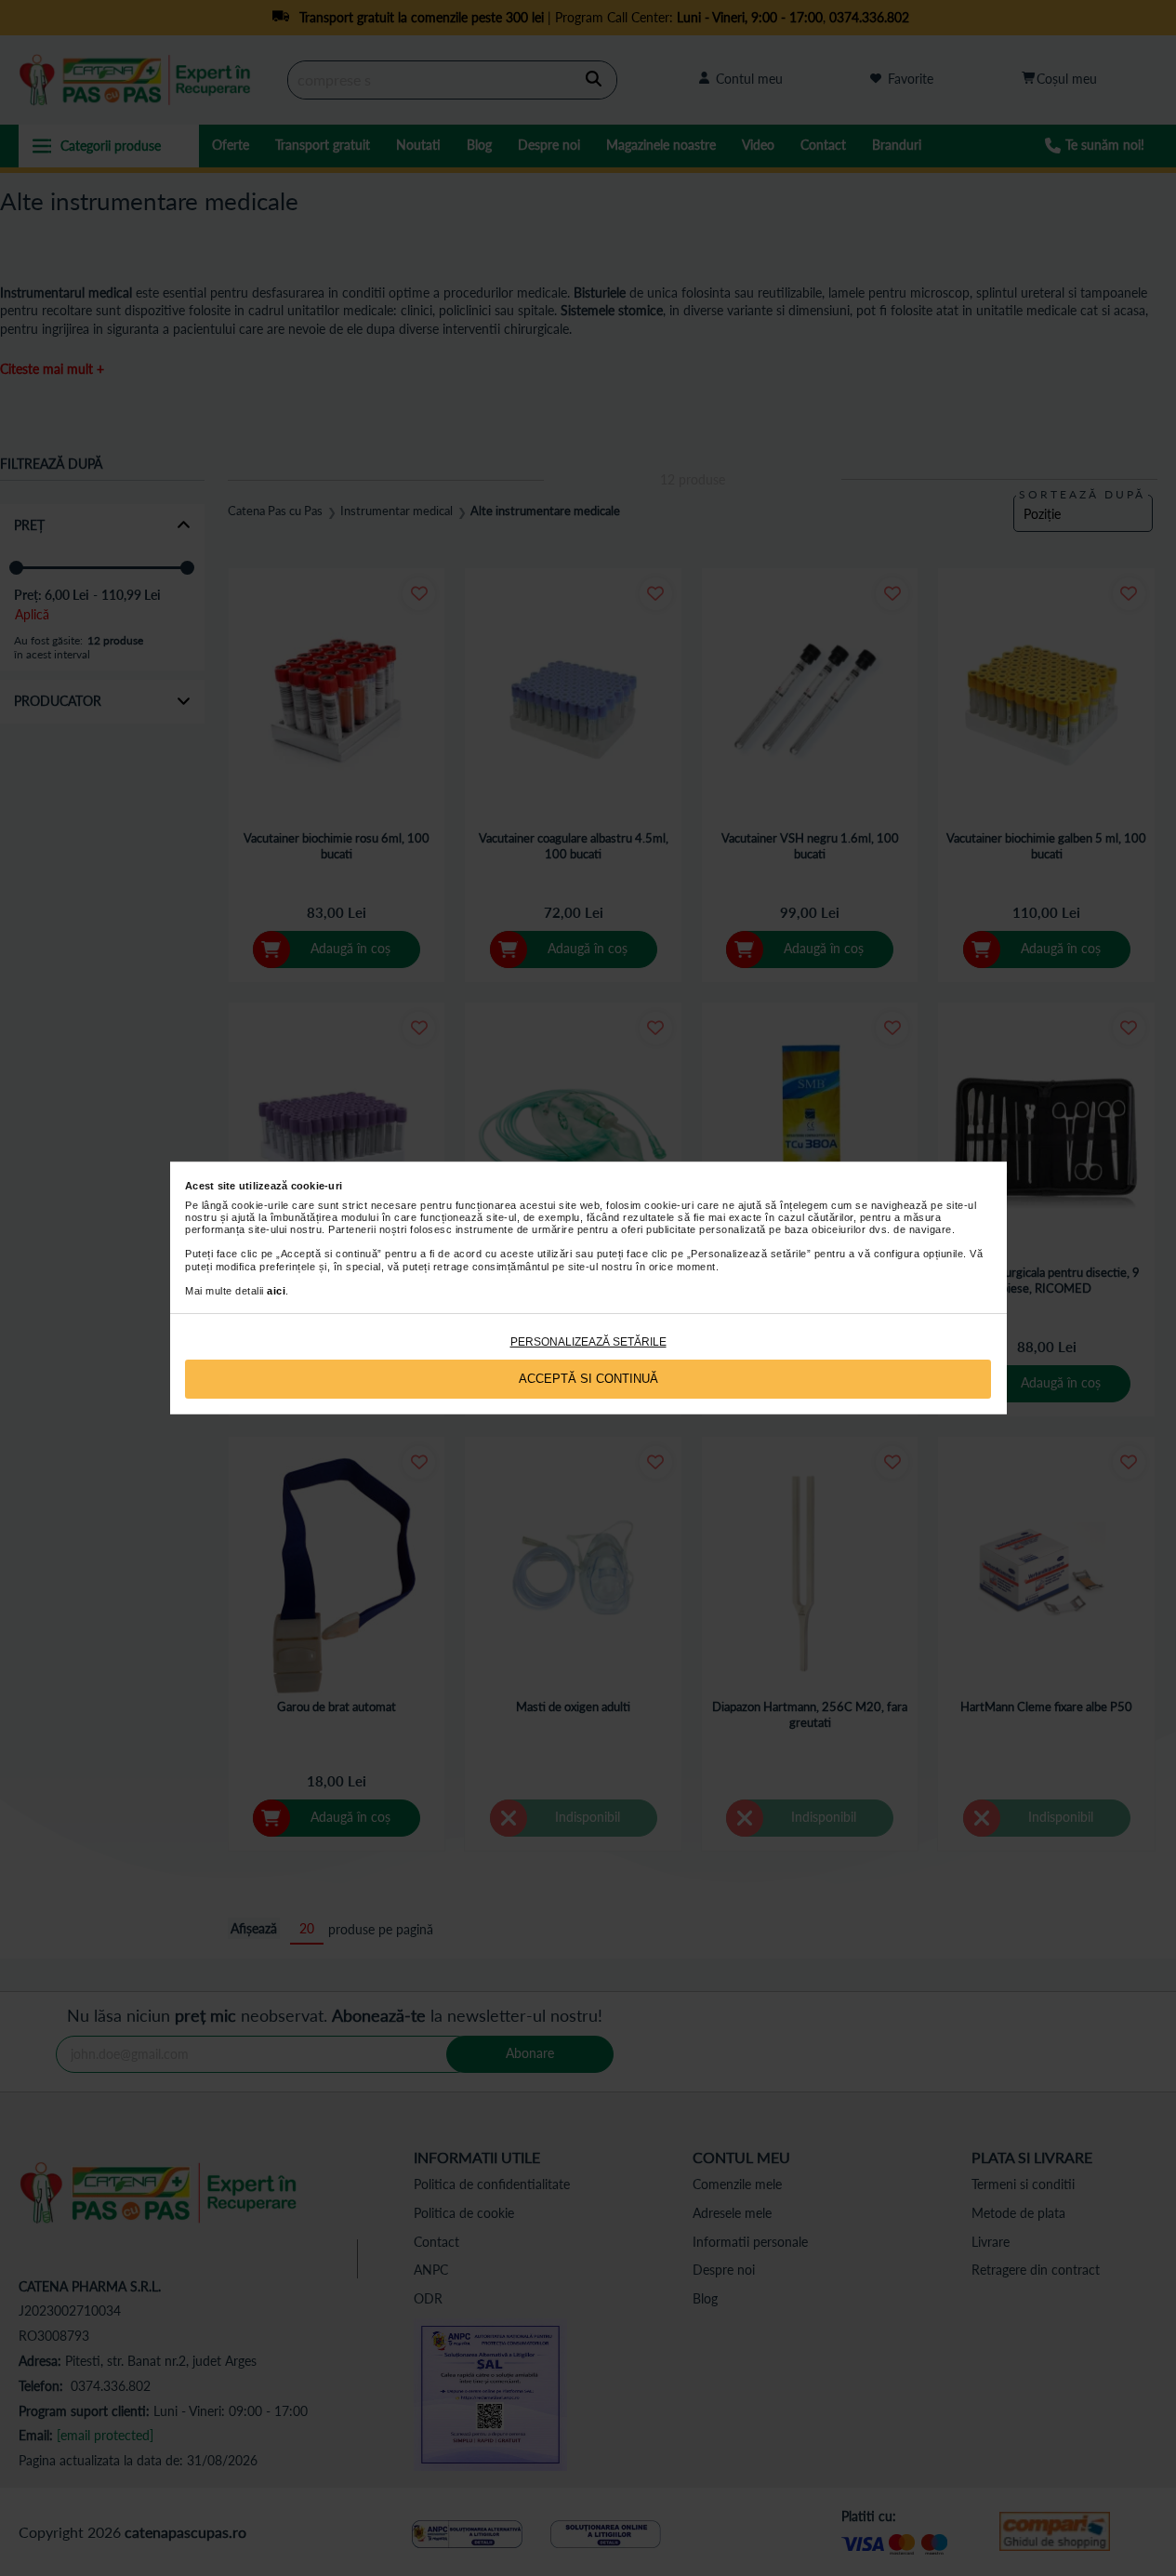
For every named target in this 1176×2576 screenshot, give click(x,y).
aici (276, 1291)
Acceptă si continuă (588, 1379)
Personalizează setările (588, 1342)
